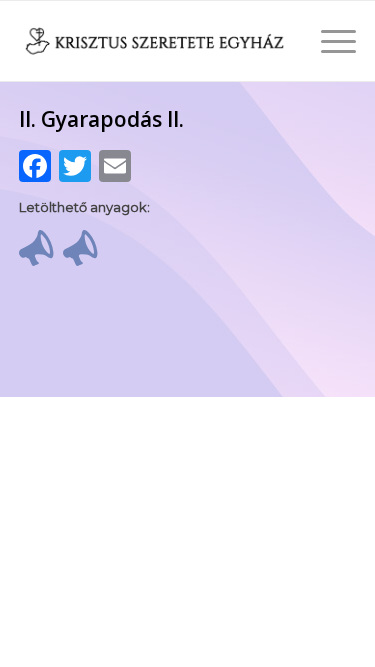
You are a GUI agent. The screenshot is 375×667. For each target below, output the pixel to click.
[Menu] (328, 41)
